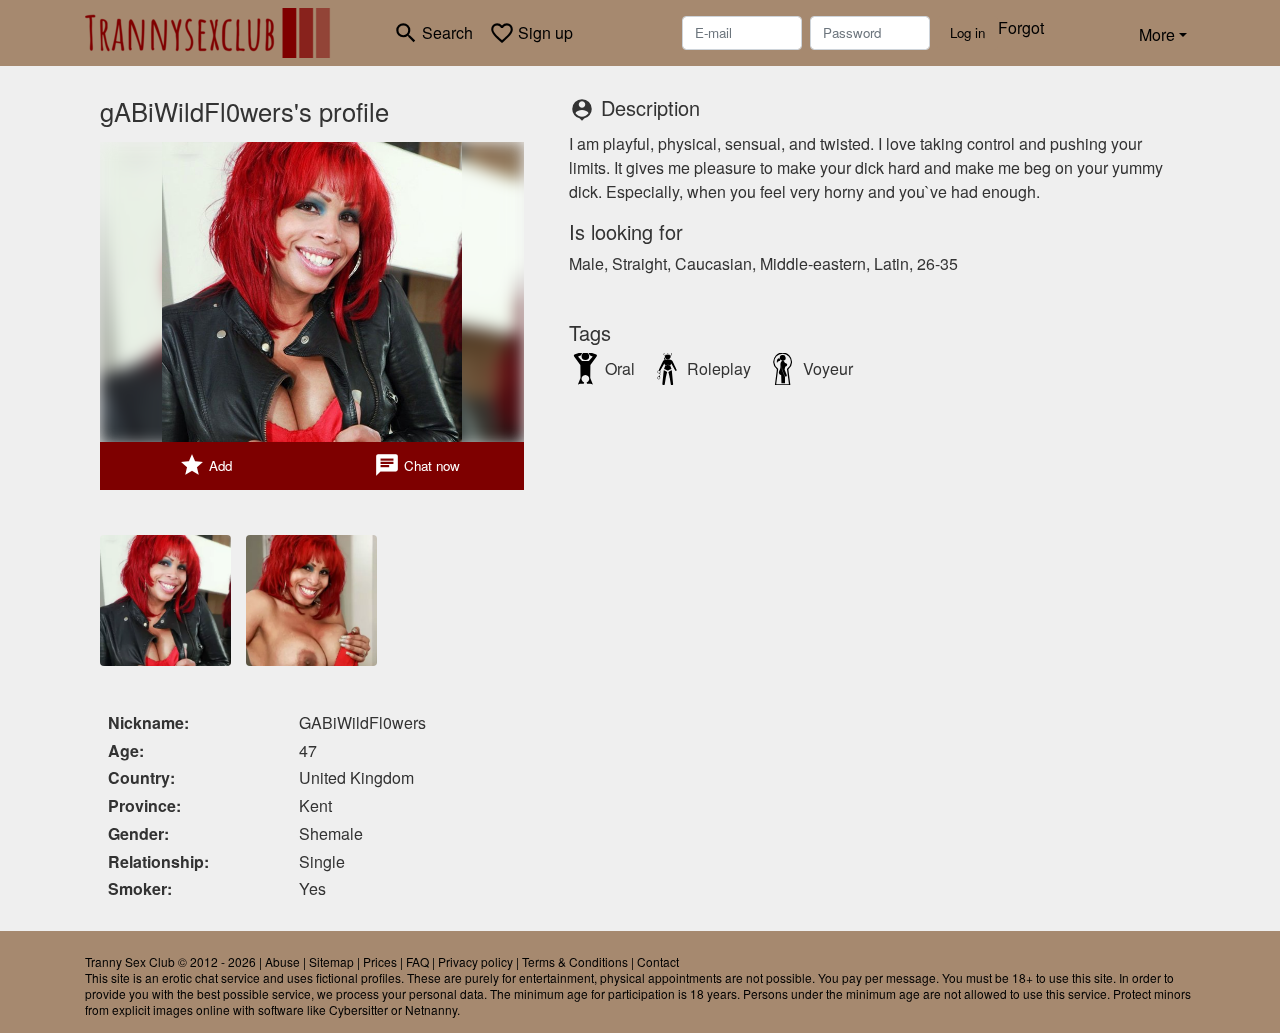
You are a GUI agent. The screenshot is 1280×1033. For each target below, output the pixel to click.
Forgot (1021, 27)
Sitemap (331, 961)
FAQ (417, 961)
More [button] (1157, 34)
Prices (380, 961)
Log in (967, 32)
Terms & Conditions (575, 961)
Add (205, 465)
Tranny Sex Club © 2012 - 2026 (170, 961)
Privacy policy (475, 961)
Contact (658, 961)
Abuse (282, 961)
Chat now (417, 465)
